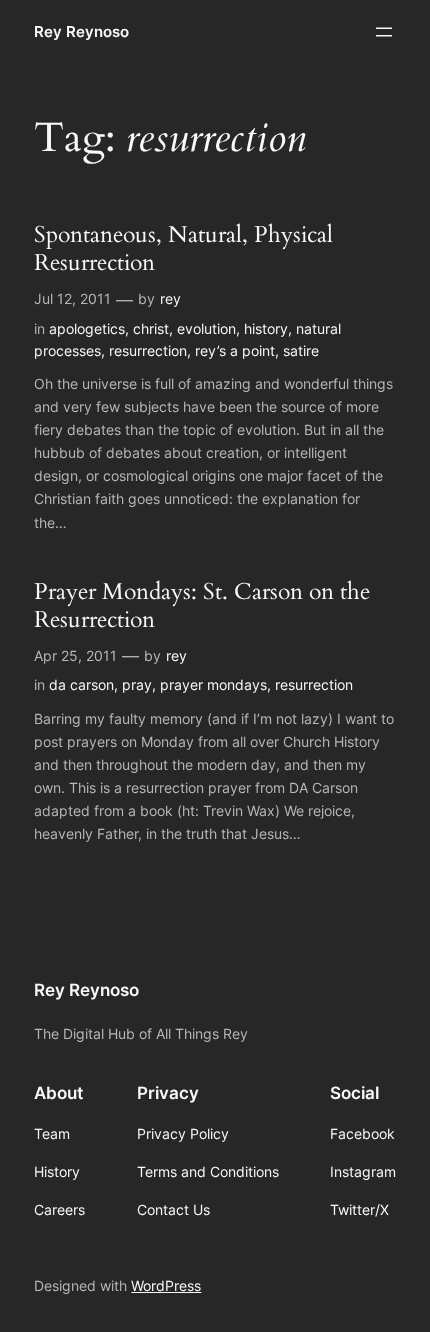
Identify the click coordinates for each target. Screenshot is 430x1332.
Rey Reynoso (81, 32)
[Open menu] (384, 32)
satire (301, 350)
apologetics (87, 328)
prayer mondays (213, 684)
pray (137, 684)
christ (151, 328)
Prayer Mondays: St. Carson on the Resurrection (202, 605)
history (266, 328)
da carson (81, 684)
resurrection (148, 350)
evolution (206, 328)
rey (170, 298)
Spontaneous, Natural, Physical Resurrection (183, 248)
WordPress (166, 1285)
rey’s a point (235, 350)
